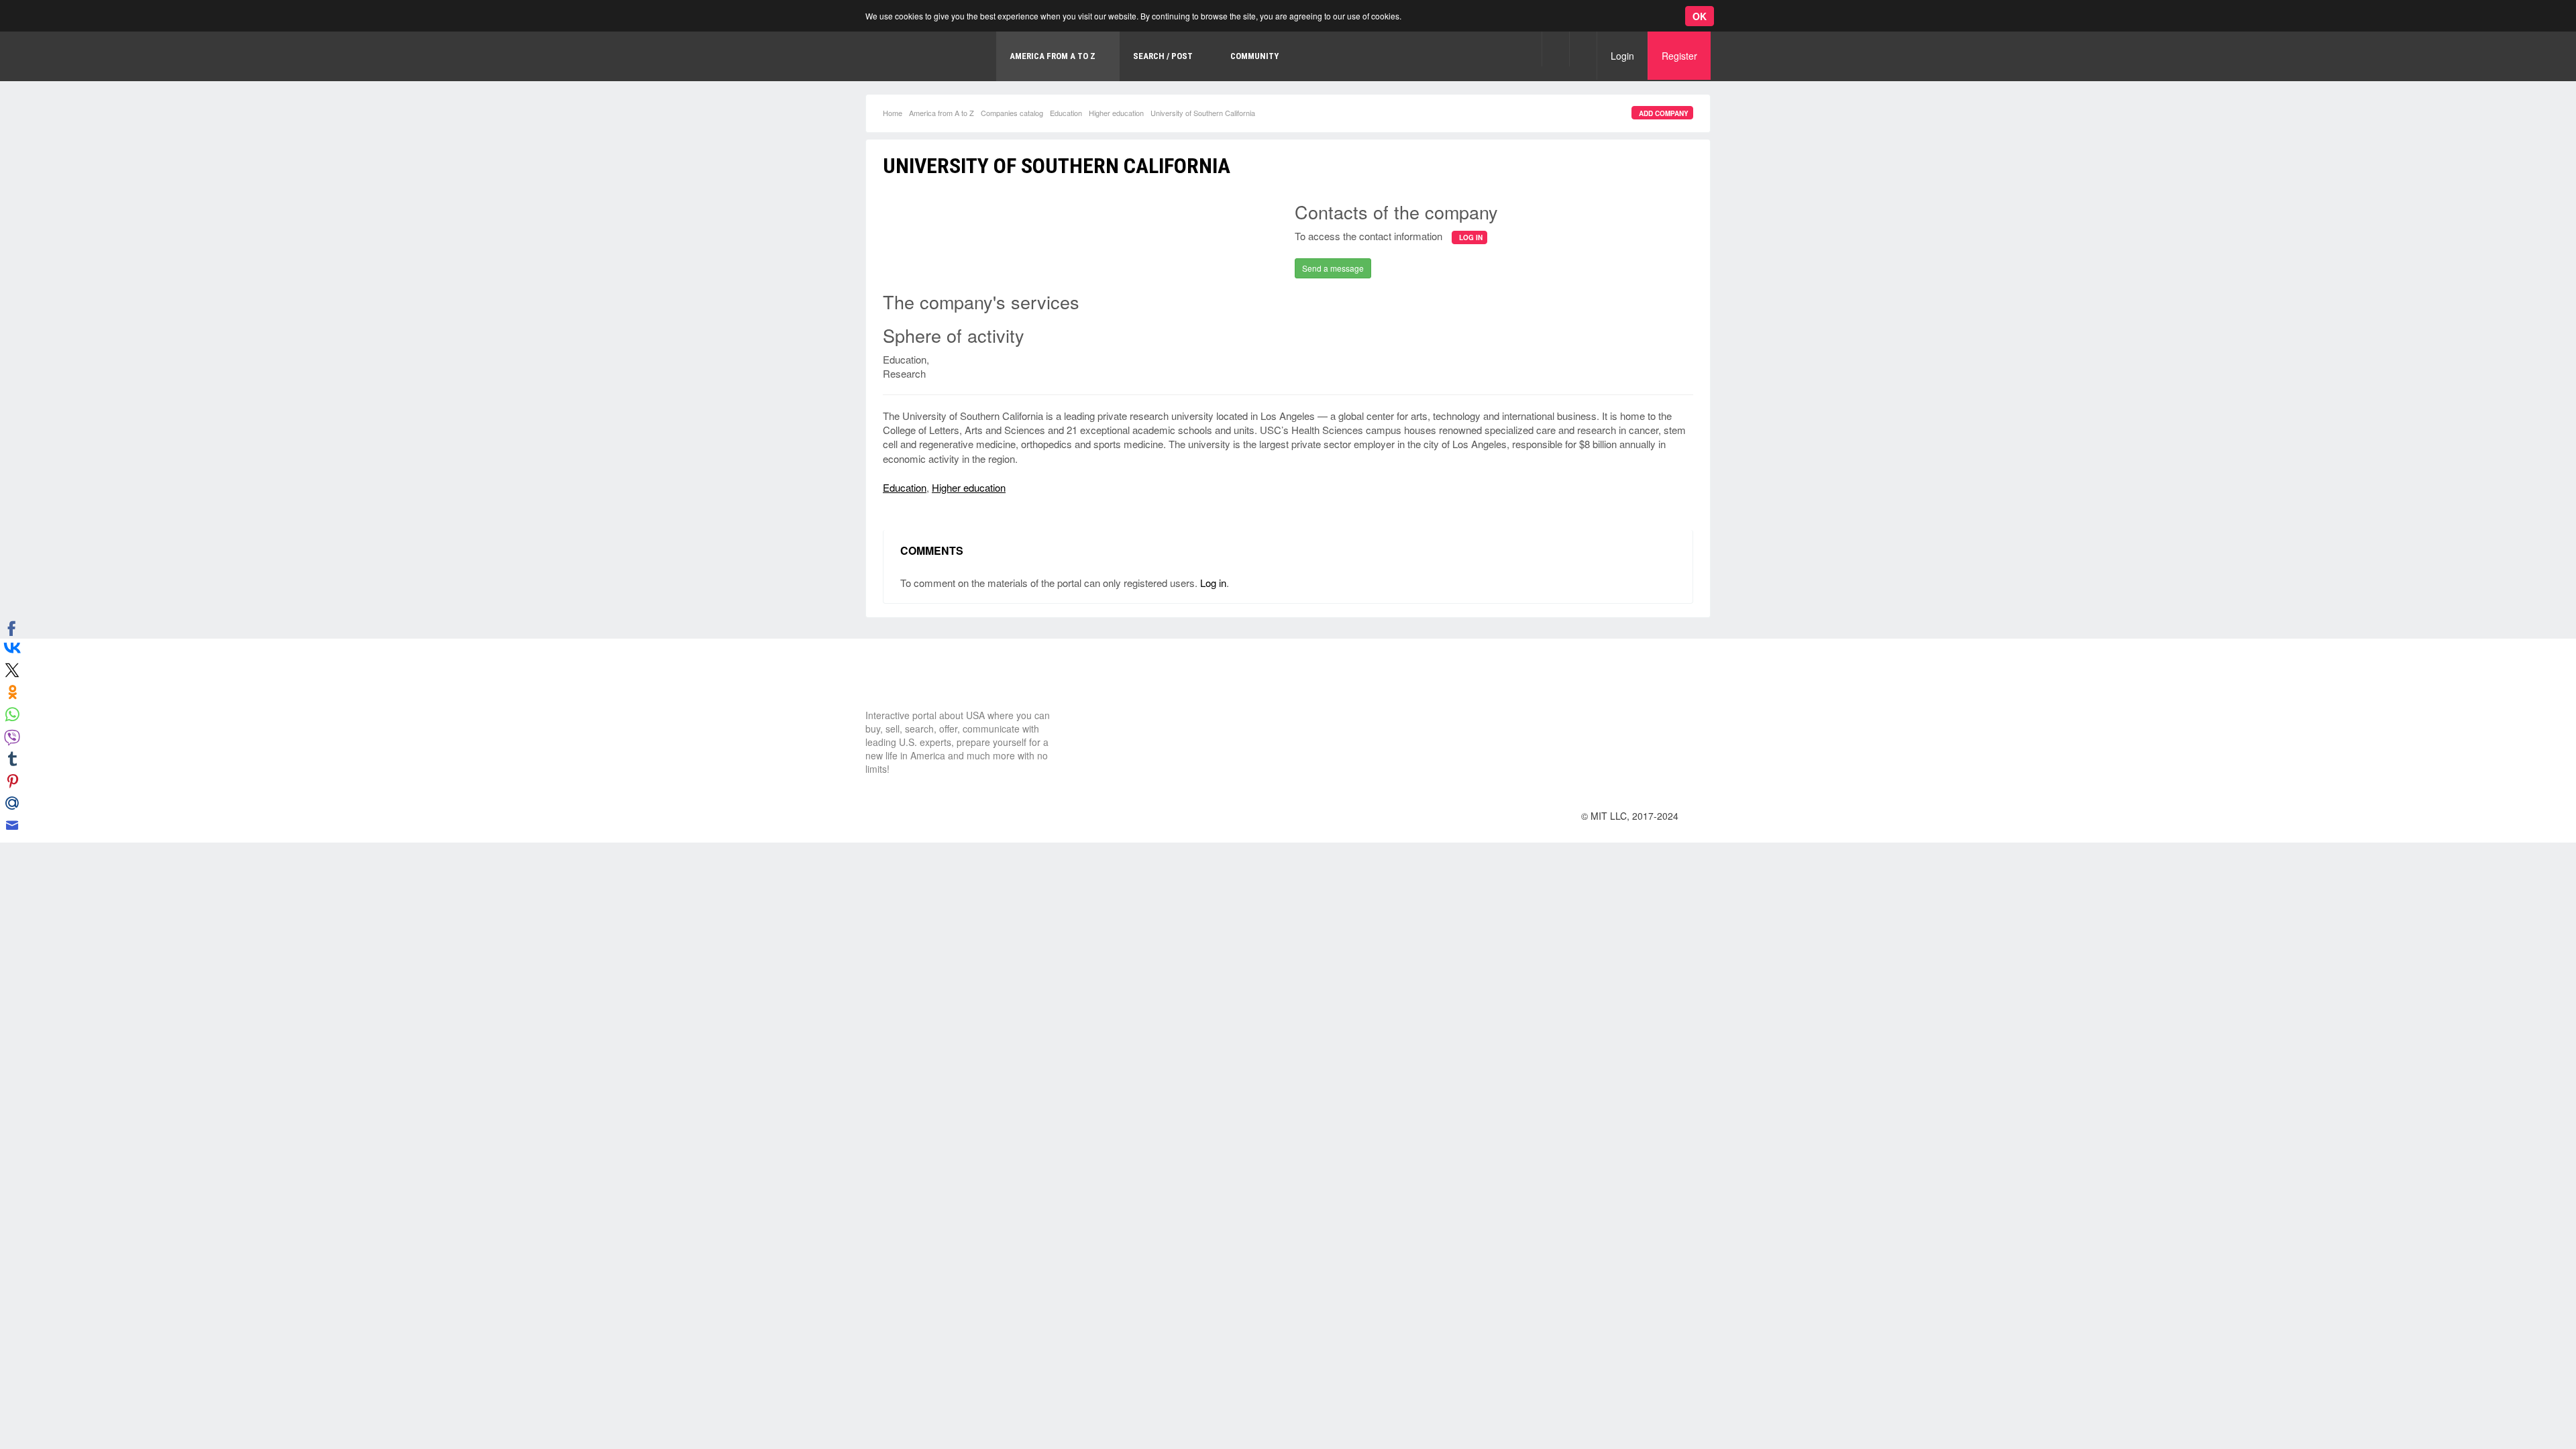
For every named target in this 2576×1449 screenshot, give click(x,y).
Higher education (1116, 113)
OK (1700, 16)
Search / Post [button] (1163, 56)
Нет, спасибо (251, 76)
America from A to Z (942, 113)
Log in (1213, 583)
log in (1471, 237)
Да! (319, 76)
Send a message (1333, 268)
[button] (1555, 49)
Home (893, 113)
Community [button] (1254, 56)
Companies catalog (1012, 113)
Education (1066, 113)
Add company (1664, 113)
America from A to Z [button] (1053, 56)
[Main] (922, 56)
